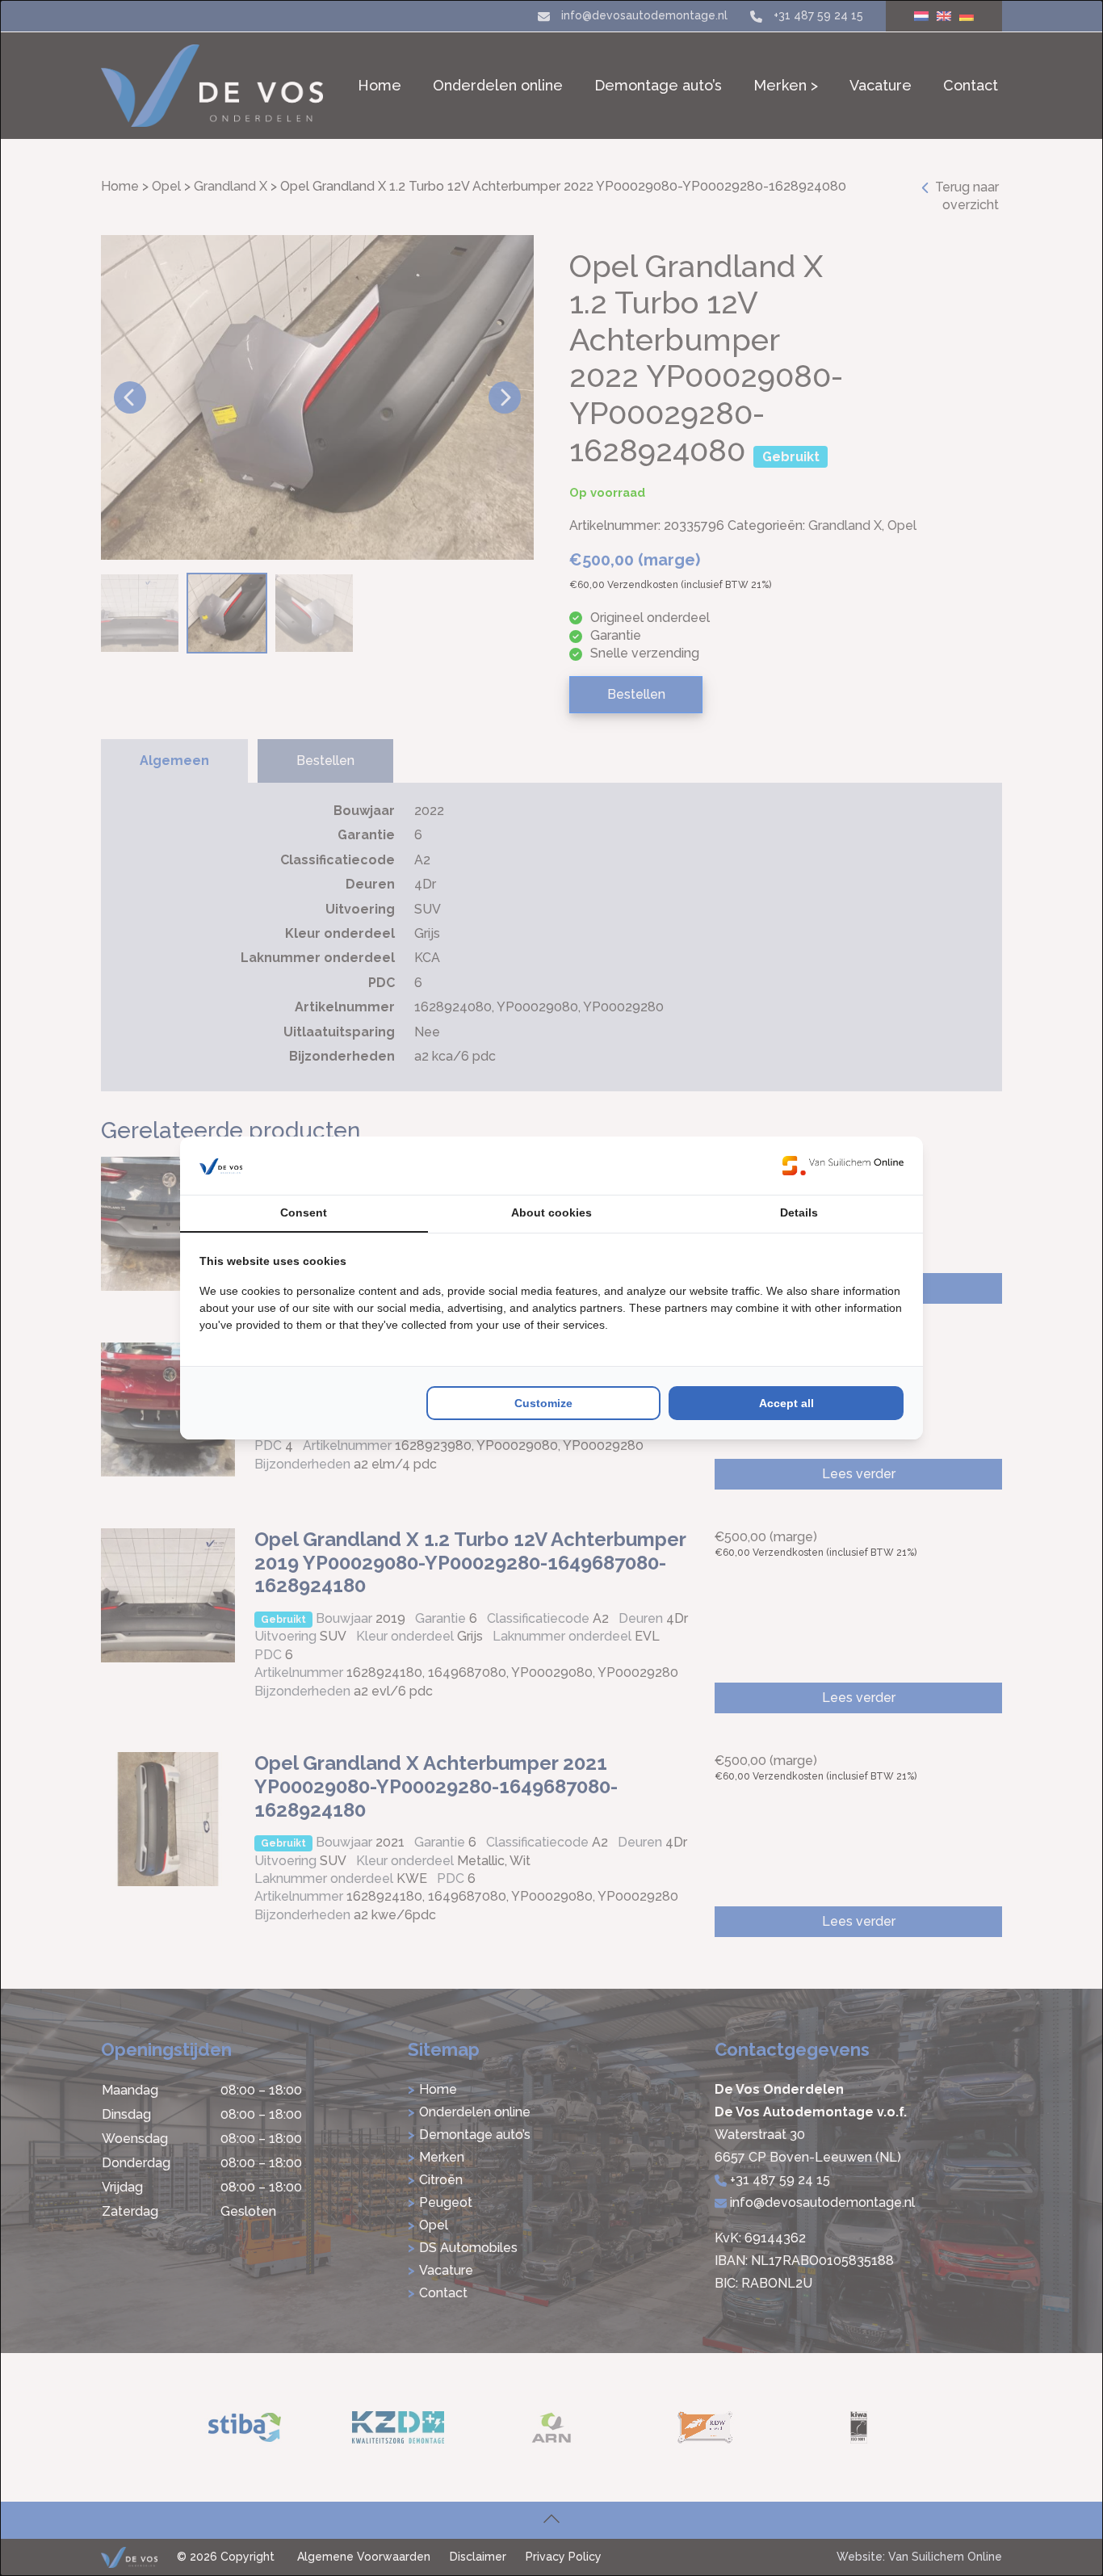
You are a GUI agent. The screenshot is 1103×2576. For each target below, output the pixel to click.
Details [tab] (799, 1212)
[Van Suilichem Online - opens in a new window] (843, 1166)
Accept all (786, 1403)
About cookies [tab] (551, 1212)
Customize (543, 1403)
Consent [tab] (304, 1212)
